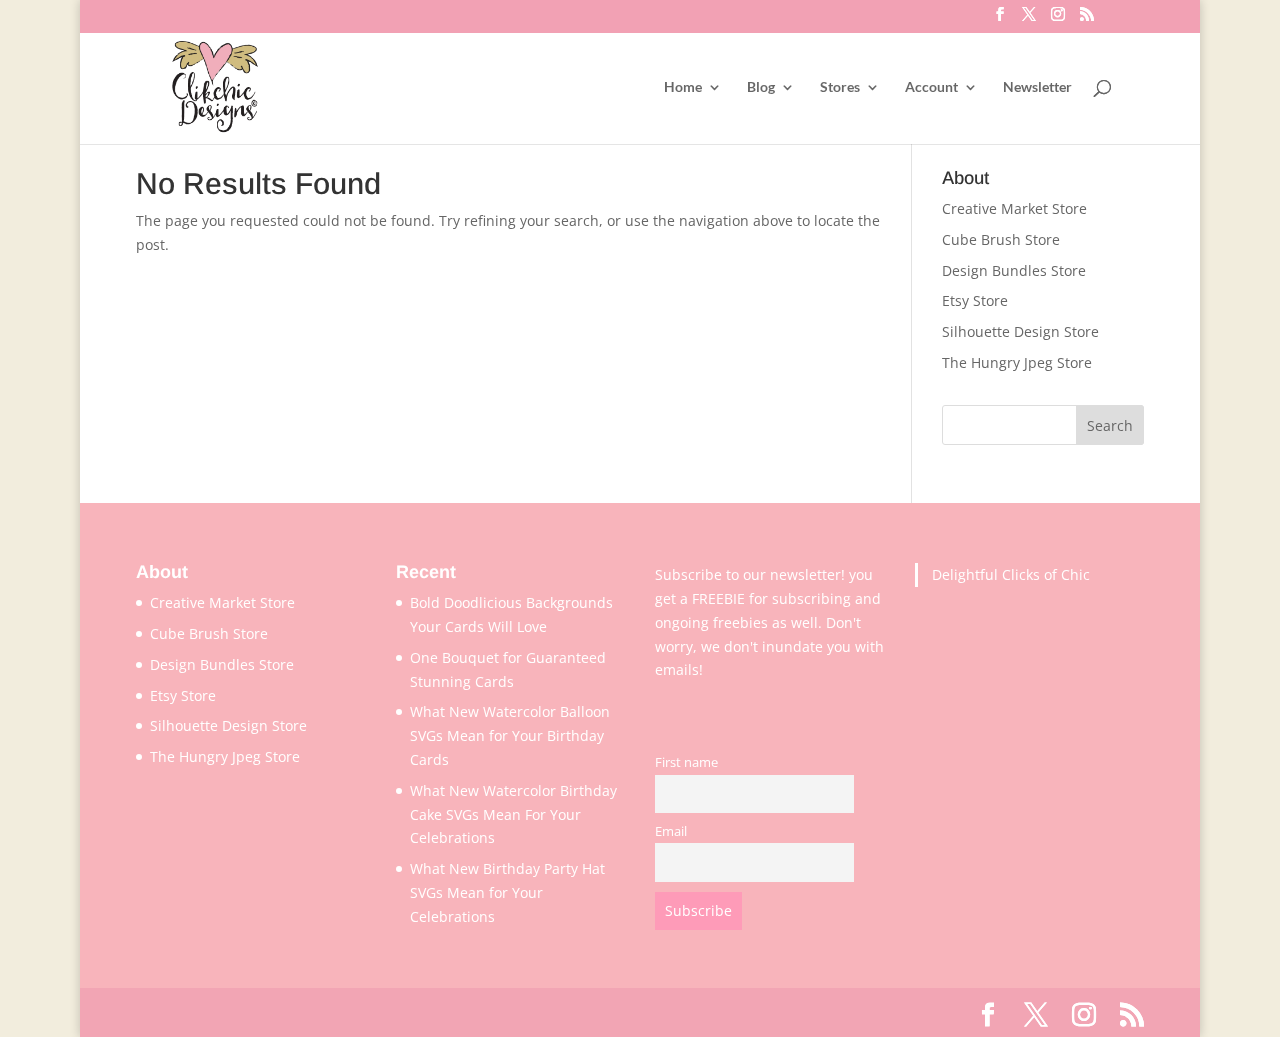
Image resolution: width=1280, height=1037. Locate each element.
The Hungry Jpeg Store (1017, 362)
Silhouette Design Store (1020, 331)
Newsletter (1037, 87)
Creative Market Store (1014, 208)
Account (931, 87)
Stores (840, 87)
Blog (761, 87)
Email (671, 831)
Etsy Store (975, 300)
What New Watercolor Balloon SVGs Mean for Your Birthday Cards (510, 735)
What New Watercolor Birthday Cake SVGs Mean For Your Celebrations (513, 814)
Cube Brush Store (1001, 239)
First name (686, 762)
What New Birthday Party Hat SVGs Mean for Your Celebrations (507, 892)
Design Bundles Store (1014, 270)
